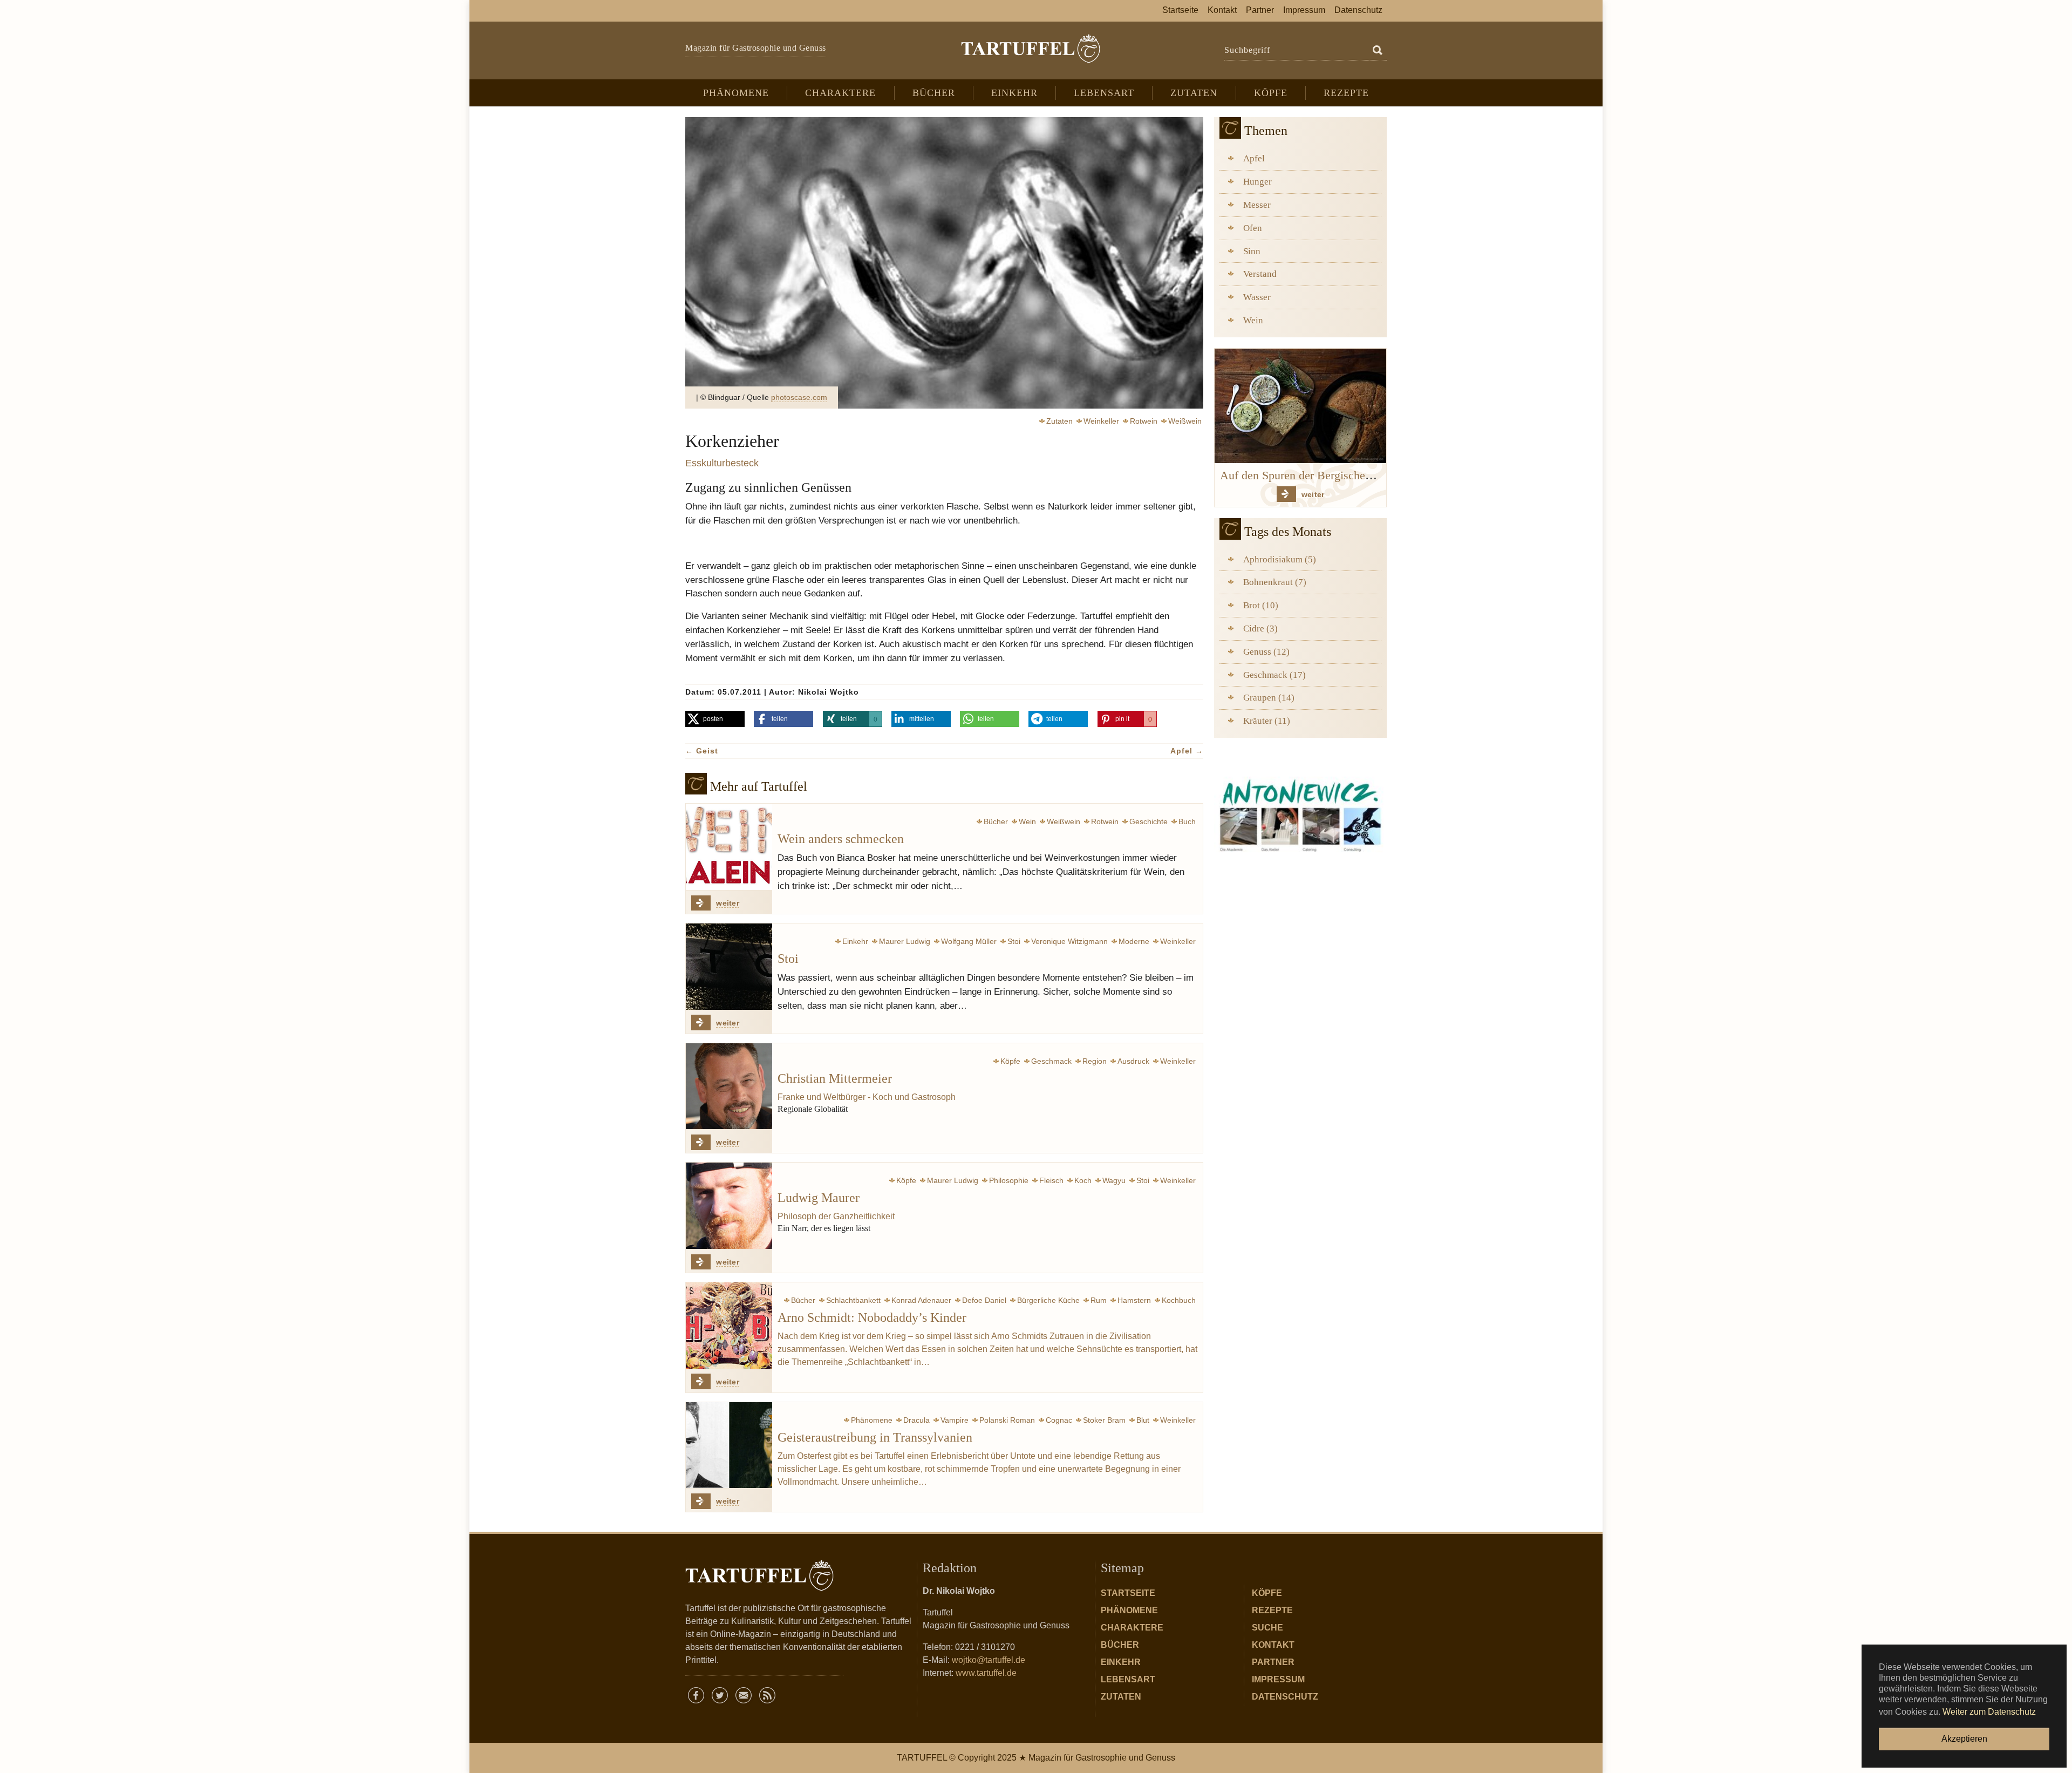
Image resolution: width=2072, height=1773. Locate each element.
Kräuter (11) (1267, 721)
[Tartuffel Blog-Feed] (767, 1695)
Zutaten (1121, 1697)
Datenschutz (1285, 1697)
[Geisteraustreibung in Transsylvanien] (729, 1445)
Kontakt (1273, 1645)
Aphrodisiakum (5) (1280, 559)
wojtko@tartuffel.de (989, 1660)
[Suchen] (1378, 51)
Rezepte (1272, 1610)
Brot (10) (1261, 605)
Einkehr (1121, 1662)
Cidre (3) (1260, 629)
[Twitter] (720, 1695)
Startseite (1128, 1593)
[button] (715, 719)
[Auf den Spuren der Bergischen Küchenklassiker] (1300, 405)
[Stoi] (729, 967)
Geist (702, 751)
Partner (1273, 1662)
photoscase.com (799, 397)
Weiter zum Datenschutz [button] (1989, 1712)
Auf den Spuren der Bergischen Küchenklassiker (1337, 475)
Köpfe (1267, 1593)
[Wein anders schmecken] (729, 847)
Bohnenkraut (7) (1275, 582)
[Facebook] (696, 1695)
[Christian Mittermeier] (729, 1086)
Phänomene (1129, 1610)
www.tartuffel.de (986, 1673)
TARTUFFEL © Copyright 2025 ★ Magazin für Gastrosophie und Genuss (1036, 1758)
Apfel (1187, 751)
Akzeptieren (1964, 1739)
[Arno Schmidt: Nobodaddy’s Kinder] (729, 1326)
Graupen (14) (1269, 698)
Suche (1267, 1628)
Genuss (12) (1266, 652)
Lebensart (1128, 1679)
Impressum (1278, 1679)
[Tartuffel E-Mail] (744, 1695)
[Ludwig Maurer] (729, 1206)
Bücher (1120, 1645)
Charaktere (1132, 1628)
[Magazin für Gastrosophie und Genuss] (1030, 49)
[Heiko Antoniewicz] (1300, 813)
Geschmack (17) (1274, 675)
